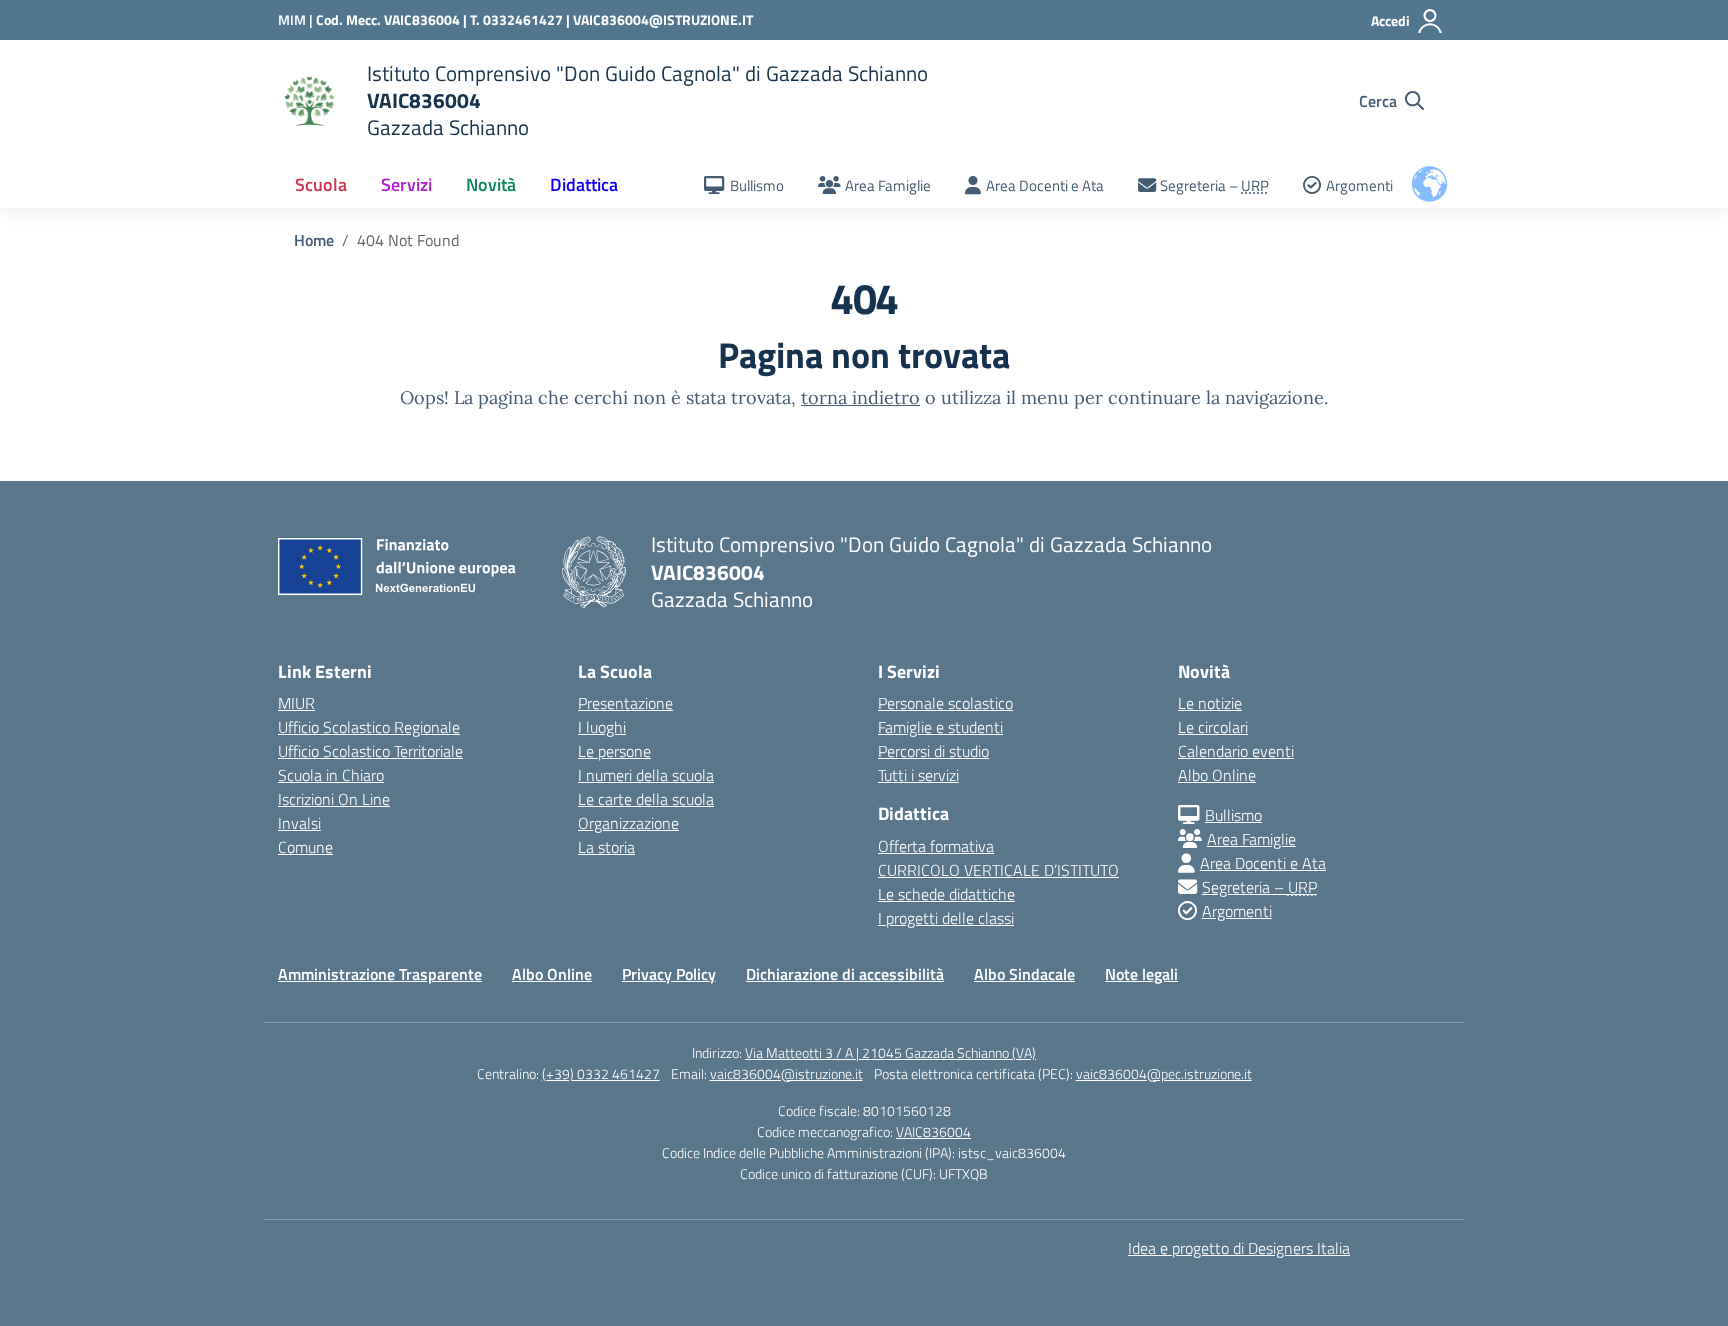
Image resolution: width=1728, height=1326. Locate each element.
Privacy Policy (669, 974)
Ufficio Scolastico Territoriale (370, 751)
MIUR (296, 703)
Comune (305, 847)
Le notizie (1210, 703)
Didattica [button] (584, 184)
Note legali (1141, 974)
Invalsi (299, 823)
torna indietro (860, 397)
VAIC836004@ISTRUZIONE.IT (663, 19)
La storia (606, 847)
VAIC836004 (933, 1131)
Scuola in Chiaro (331, 775)
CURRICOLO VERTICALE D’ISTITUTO (998, 870)
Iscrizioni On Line (334, 799)
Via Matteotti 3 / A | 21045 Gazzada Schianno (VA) (890, 1052)
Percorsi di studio (933, 751)
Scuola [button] (321, 184)
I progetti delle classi (946, 918)
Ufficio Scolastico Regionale (369, 727)
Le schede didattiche (946, 894)
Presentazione (625, 703)
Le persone (614, 751)
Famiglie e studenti (940, 727)
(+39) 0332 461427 (601, 1073)
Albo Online (1217, 775)
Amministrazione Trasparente (380, 974)
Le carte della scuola (646, 799)
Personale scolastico (945, 703)
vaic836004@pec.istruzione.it (1164, 1073)
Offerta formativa (936, 846)
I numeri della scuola (646, 775)
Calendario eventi (1236, 751)
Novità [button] (491, 184)
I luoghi (602, 727)
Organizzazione (628, 823)
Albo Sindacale (1024, 974)
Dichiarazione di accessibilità (845, 974)
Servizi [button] (406, 184)
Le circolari (1213, 727)
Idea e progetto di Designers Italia (1239, 1248)
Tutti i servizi (918, 775)
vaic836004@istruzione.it (786, 1073)
